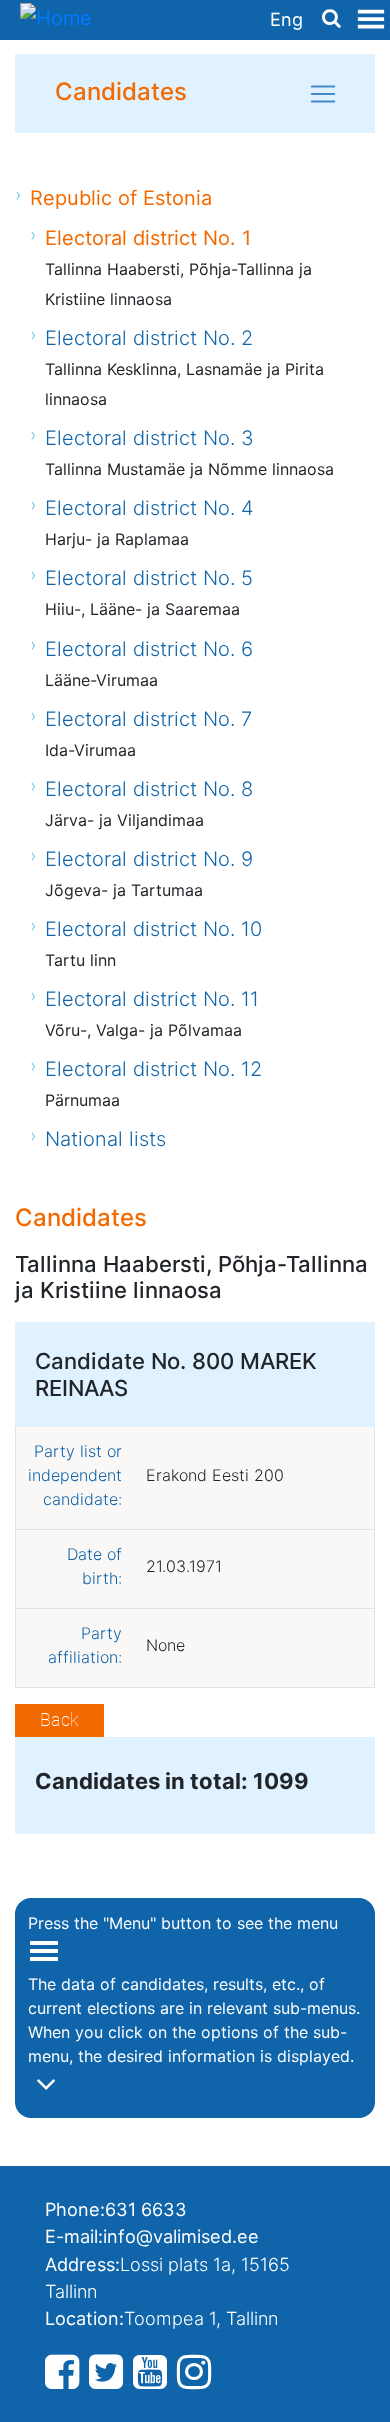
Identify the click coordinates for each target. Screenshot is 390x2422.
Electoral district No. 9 (149, 859)
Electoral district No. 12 (153, 1069)
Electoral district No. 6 (149, 649)
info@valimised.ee (181, 2236)
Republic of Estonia (121, 198)
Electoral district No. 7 (148, 719)
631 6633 (146, 2209)
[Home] (56, 20)
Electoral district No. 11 (152, 999)
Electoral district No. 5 (149, 578)
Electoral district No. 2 (149, 338)
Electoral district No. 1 (148, 238)
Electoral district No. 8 (149, 789)
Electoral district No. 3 (149, 438)
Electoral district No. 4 (149, 508)
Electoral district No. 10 (153, 929)
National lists (105, 1139)
